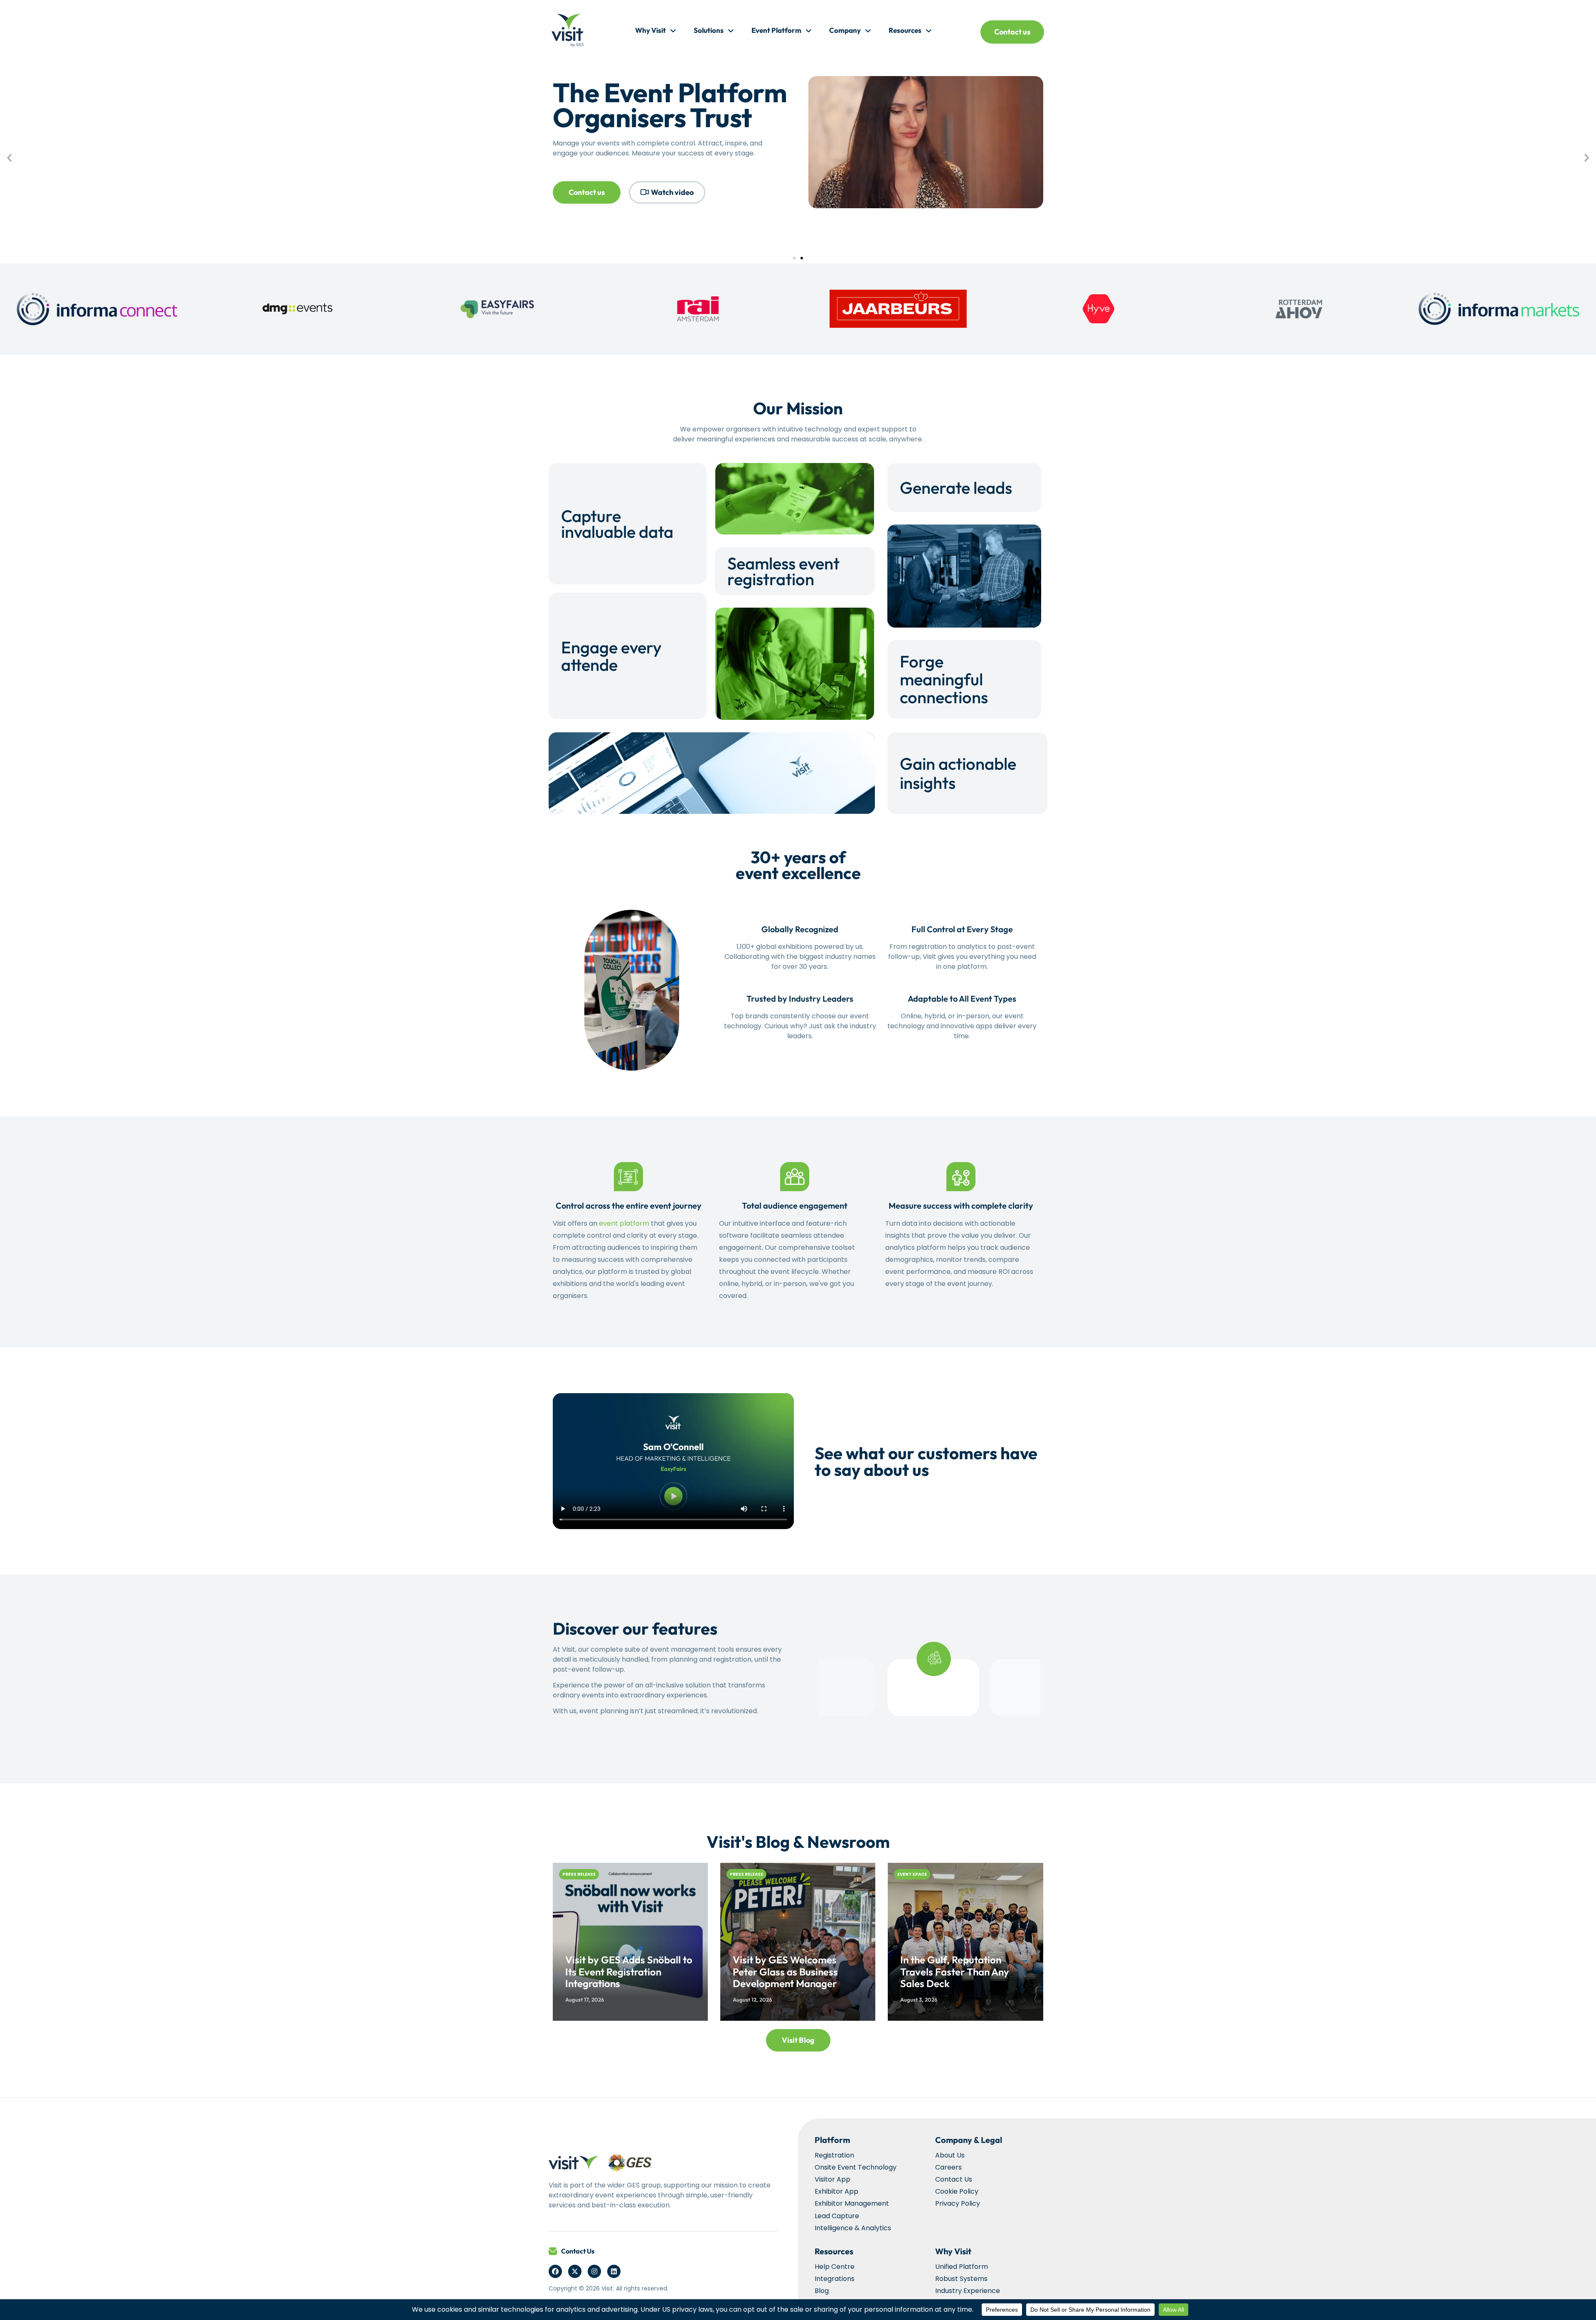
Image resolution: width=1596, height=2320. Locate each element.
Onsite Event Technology (856, 2167)
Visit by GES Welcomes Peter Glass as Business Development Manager (785, 1972)
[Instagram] (594, 2271)
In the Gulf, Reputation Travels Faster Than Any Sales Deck (955, 1972)
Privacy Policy (958, 2203)
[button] (9, 157)
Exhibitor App (836, 2191)
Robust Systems (961, 2279)
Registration (834, 2155)
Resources (905, 30)
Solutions (709, 30)
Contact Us (578, 2251)
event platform (624, 1223)
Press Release (579, 1874)
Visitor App (832, 2179)
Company (845, 30)
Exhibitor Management (852, 2203)
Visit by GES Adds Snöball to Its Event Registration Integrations (629, 1972)
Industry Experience (968, 2291)
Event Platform (776, 30)
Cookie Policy (957, 2191)
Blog (822, 2291)
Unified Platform (962, 2267)
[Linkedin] (614, 2271)
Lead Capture (837, 2216)
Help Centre (835, 2267)
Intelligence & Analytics (853, 2228)
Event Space (912, 1874)
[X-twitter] (575, 2271)
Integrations (835, 2279)
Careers (948, 2167)
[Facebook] (555, 2271)
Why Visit (650, 30)
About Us (950, 2155)
